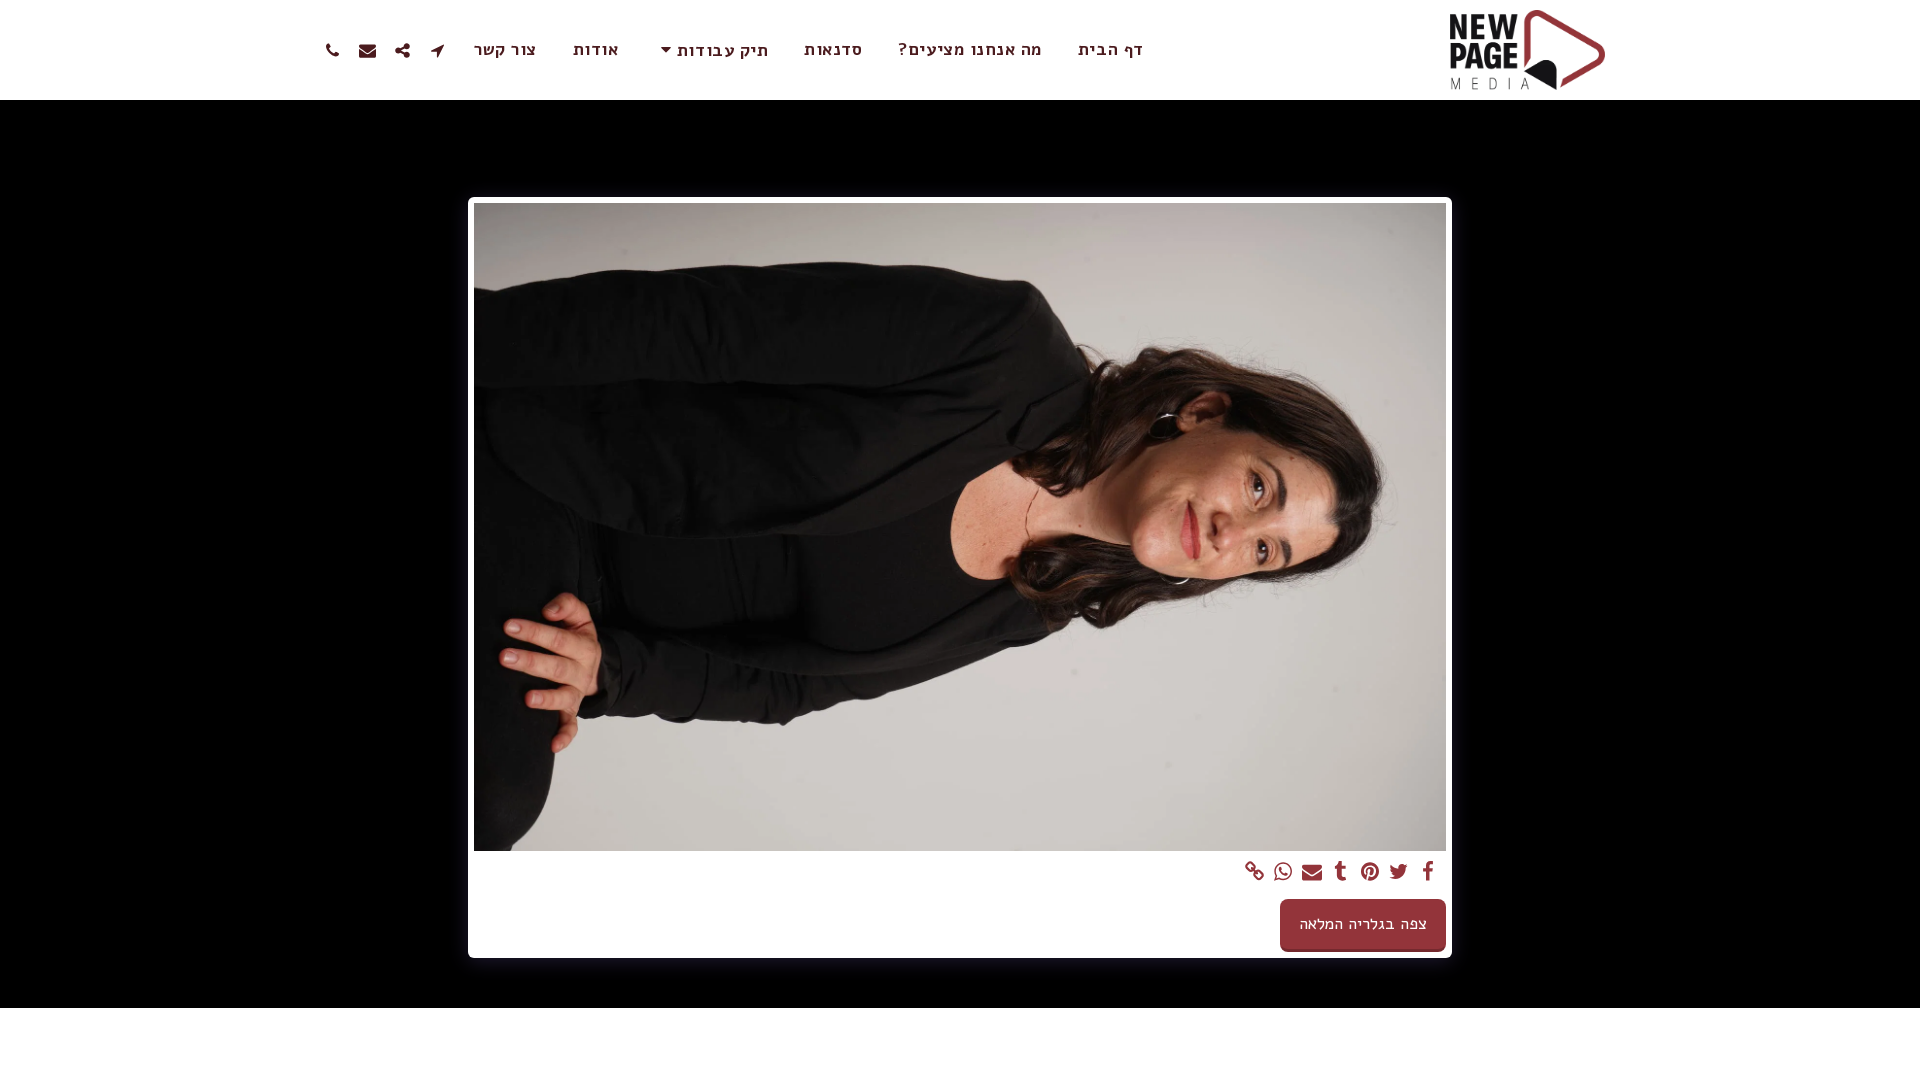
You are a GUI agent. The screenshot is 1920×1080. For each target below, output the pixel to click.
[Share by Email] (1312, 872)
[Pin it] (1370, 872)
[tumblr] (1341, 872)
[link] (1254, 872)
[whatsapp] (1283, 872)
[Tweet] (1398, 872)
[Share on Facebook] (1427, 872)
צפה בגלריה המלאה (1363, 923)
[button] (711, 49)
